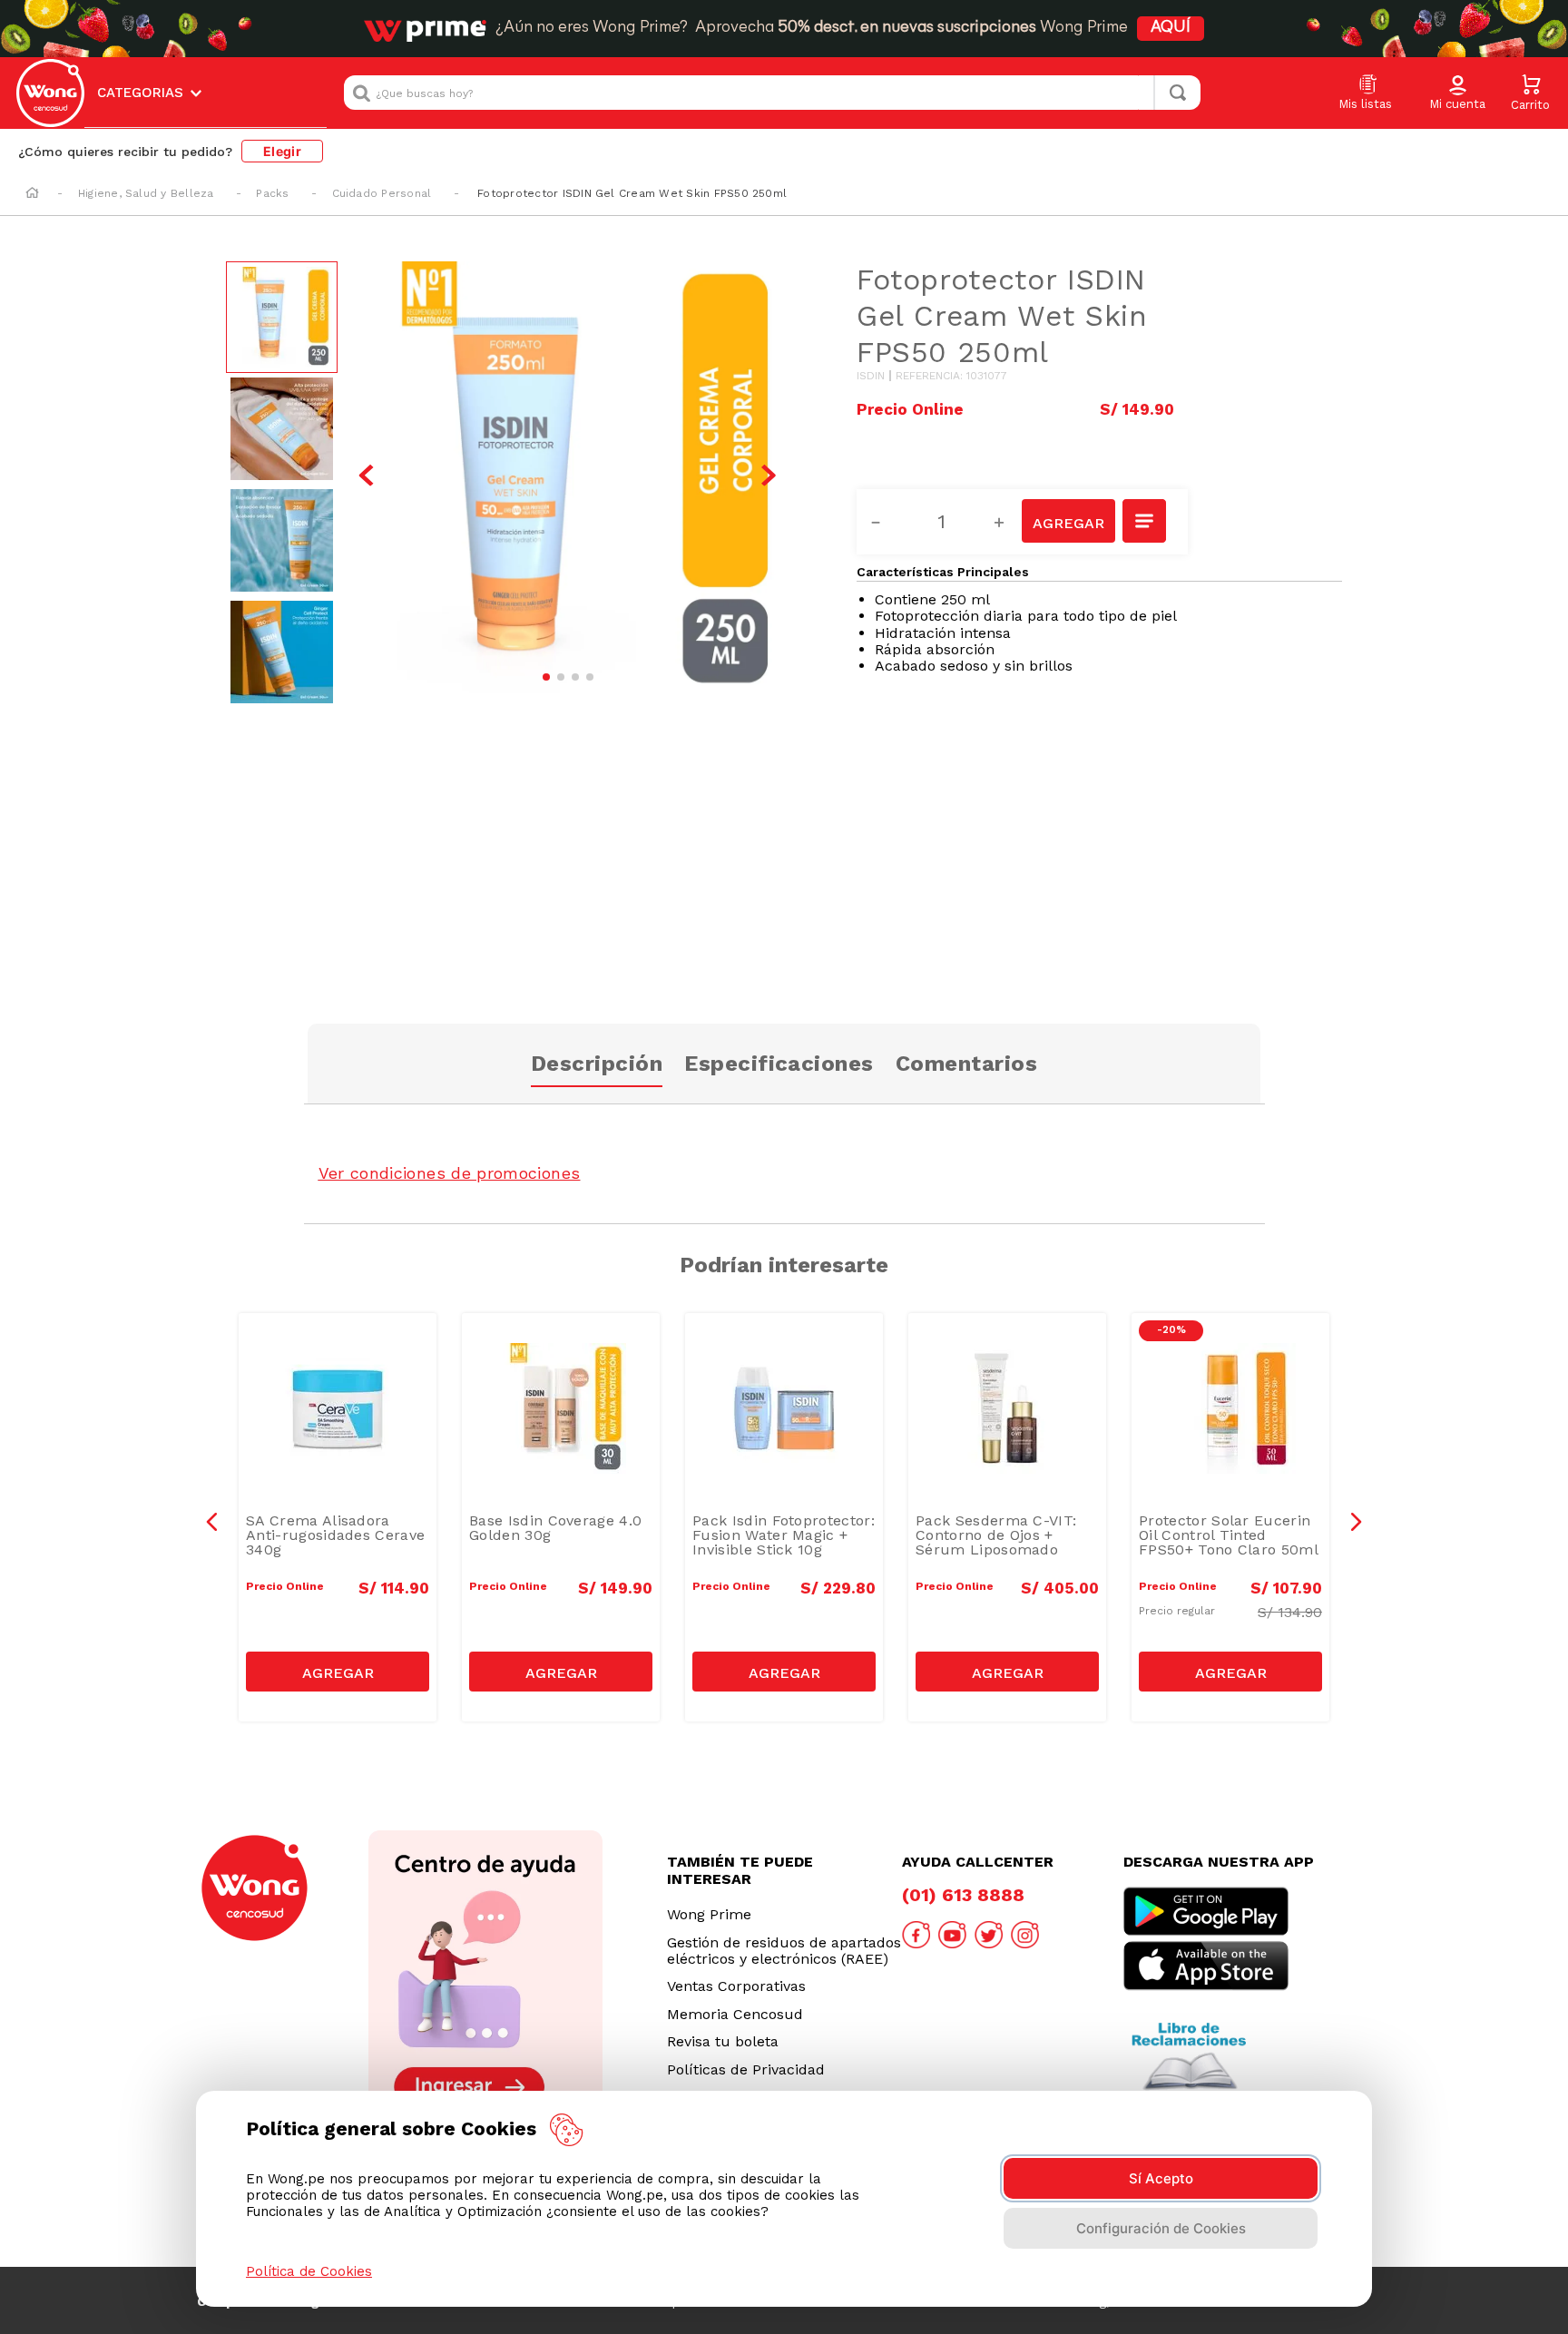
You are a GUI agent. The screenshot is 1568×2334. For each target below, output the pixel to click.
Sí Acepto (1161, 2178)
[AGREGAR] (1068, 521)
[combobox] (772, 93)
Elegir (282, 151)
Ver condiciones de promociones (450, 1173)
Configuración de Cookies (1161, 2228)
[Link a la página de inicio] (32, 194)
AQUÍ (1171, 28)
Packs (272, 193)
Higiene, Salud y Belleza (146, 193)
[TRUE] (338, 1672)
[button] (1457, 93)
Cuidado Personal (382, 193)
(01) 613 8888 (963, 1895)
